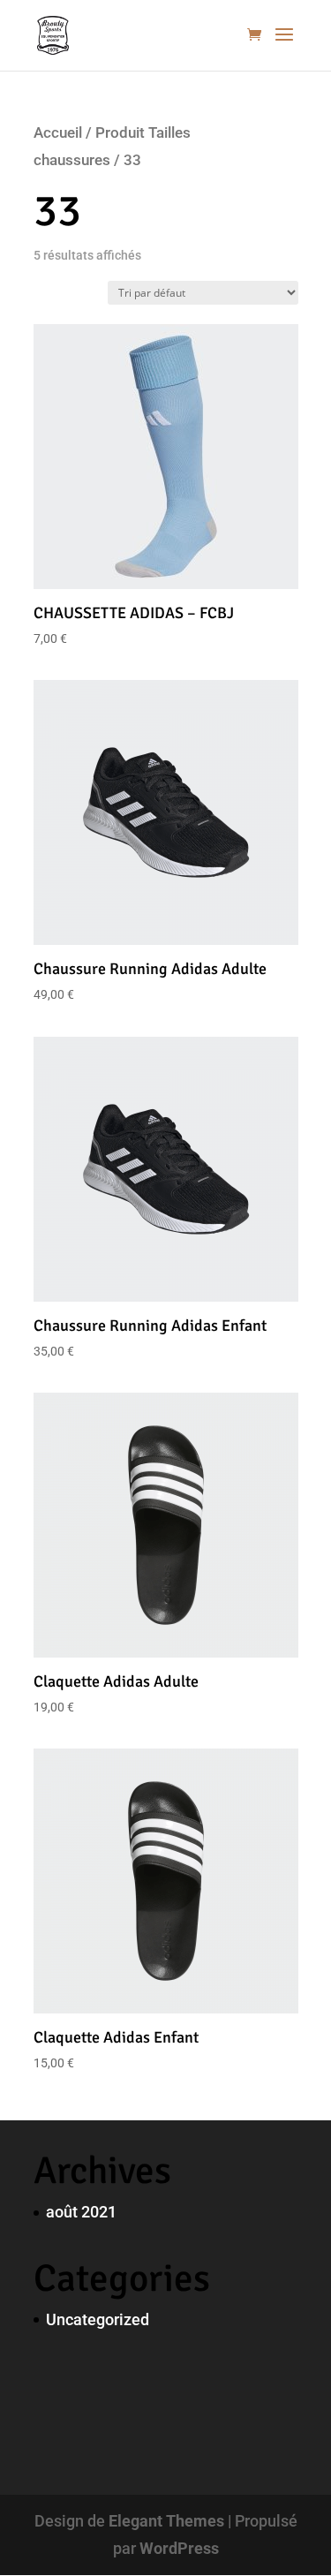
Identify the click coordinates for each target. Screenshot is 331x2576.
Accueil (58, 133)
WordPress (179, 2548)
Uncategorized (98, 2319)
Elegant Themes (166, 2521)
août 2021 (81, 2212)
